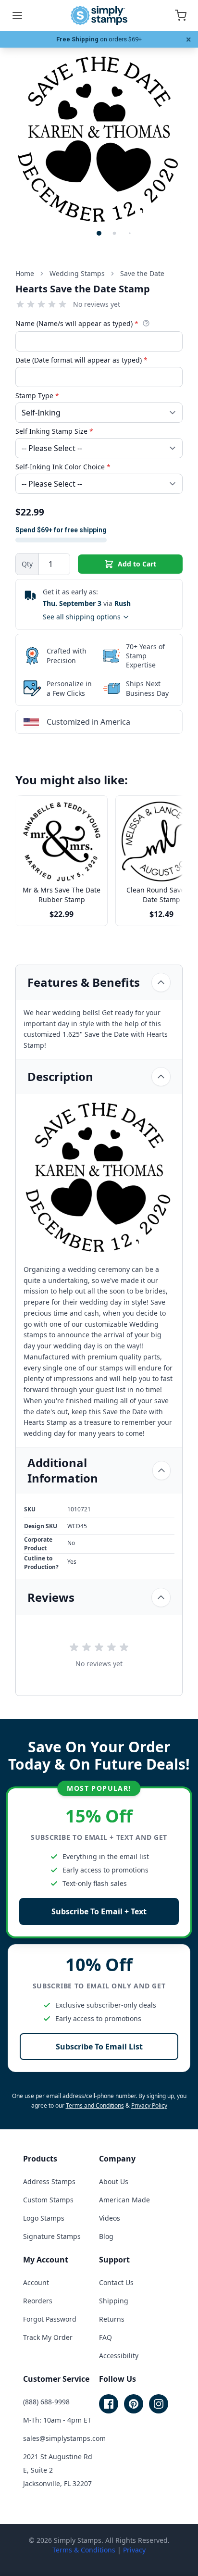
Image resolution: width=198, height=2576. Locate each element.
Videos (110, 2218)
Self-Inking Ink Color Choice (63, 467)
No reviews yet (97, 304)
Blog (106, 2236)
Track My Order (48, 2337)
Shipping (114, 2301)
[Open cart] (181, 15)
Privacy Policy (149, 2105)
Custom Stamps (48, 2200)
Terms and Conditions (95, 2105)
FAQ (105, 2337)
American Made (124, 2200)
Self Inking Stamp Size (54, 431)
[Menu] (17, 15)
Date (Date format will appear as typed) (81, 360)
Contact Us (116, 2282)
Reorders (38, 2301)
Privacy (134, 2550)
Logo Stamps (44, 2218)
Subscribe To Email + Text (99, 1911)
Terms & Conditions (84, 2550)
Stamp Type (37, 396)
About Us (114, 2181)
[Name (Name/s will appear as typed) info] (146, 323)
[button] (99, 233)
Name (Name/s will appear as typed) (77, 323)
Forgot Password (50, 2319)
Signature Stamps (52, 2236)
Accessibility (119, 2356)
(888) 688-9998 (46, 2402)
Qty (27, 564)
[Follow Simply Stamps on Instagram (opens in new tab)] (159, 2404)
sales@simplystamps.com (64, 2438)
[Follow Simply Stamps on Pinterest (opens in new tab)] (134, 2404)
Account (36, 2282)
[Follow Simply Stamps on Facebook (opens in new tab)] (109, 2404)
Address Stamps (49, 2181)
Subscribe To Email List (99, 2047)
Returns (112, 2319)
